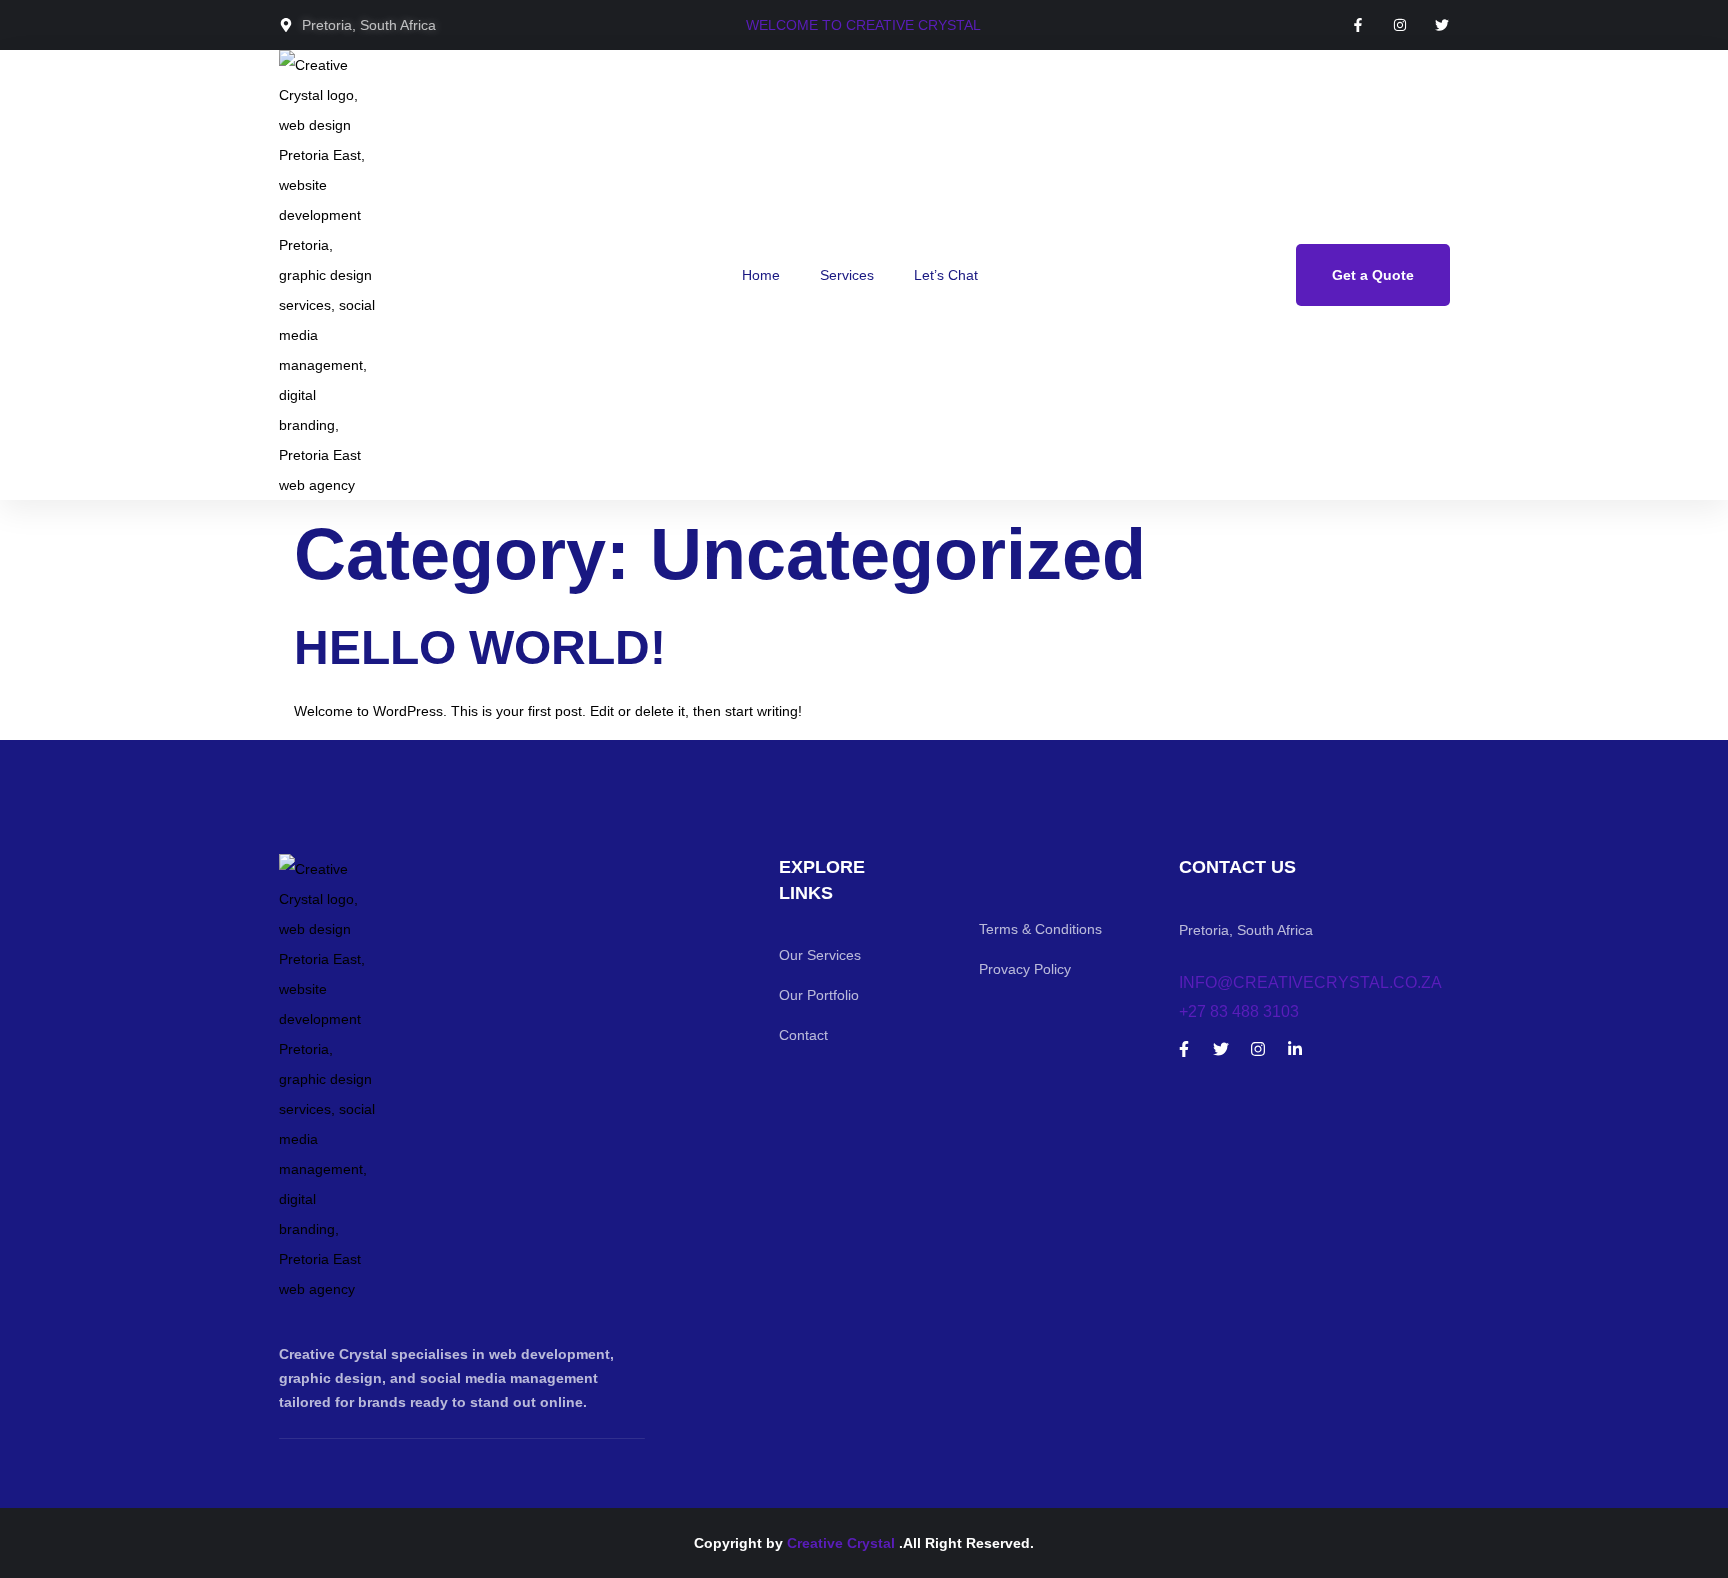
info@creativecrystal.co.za (1310, 982)
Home (761, 275)
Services (847, 275)
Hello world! (480, 647)
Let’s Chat (946, 275)
